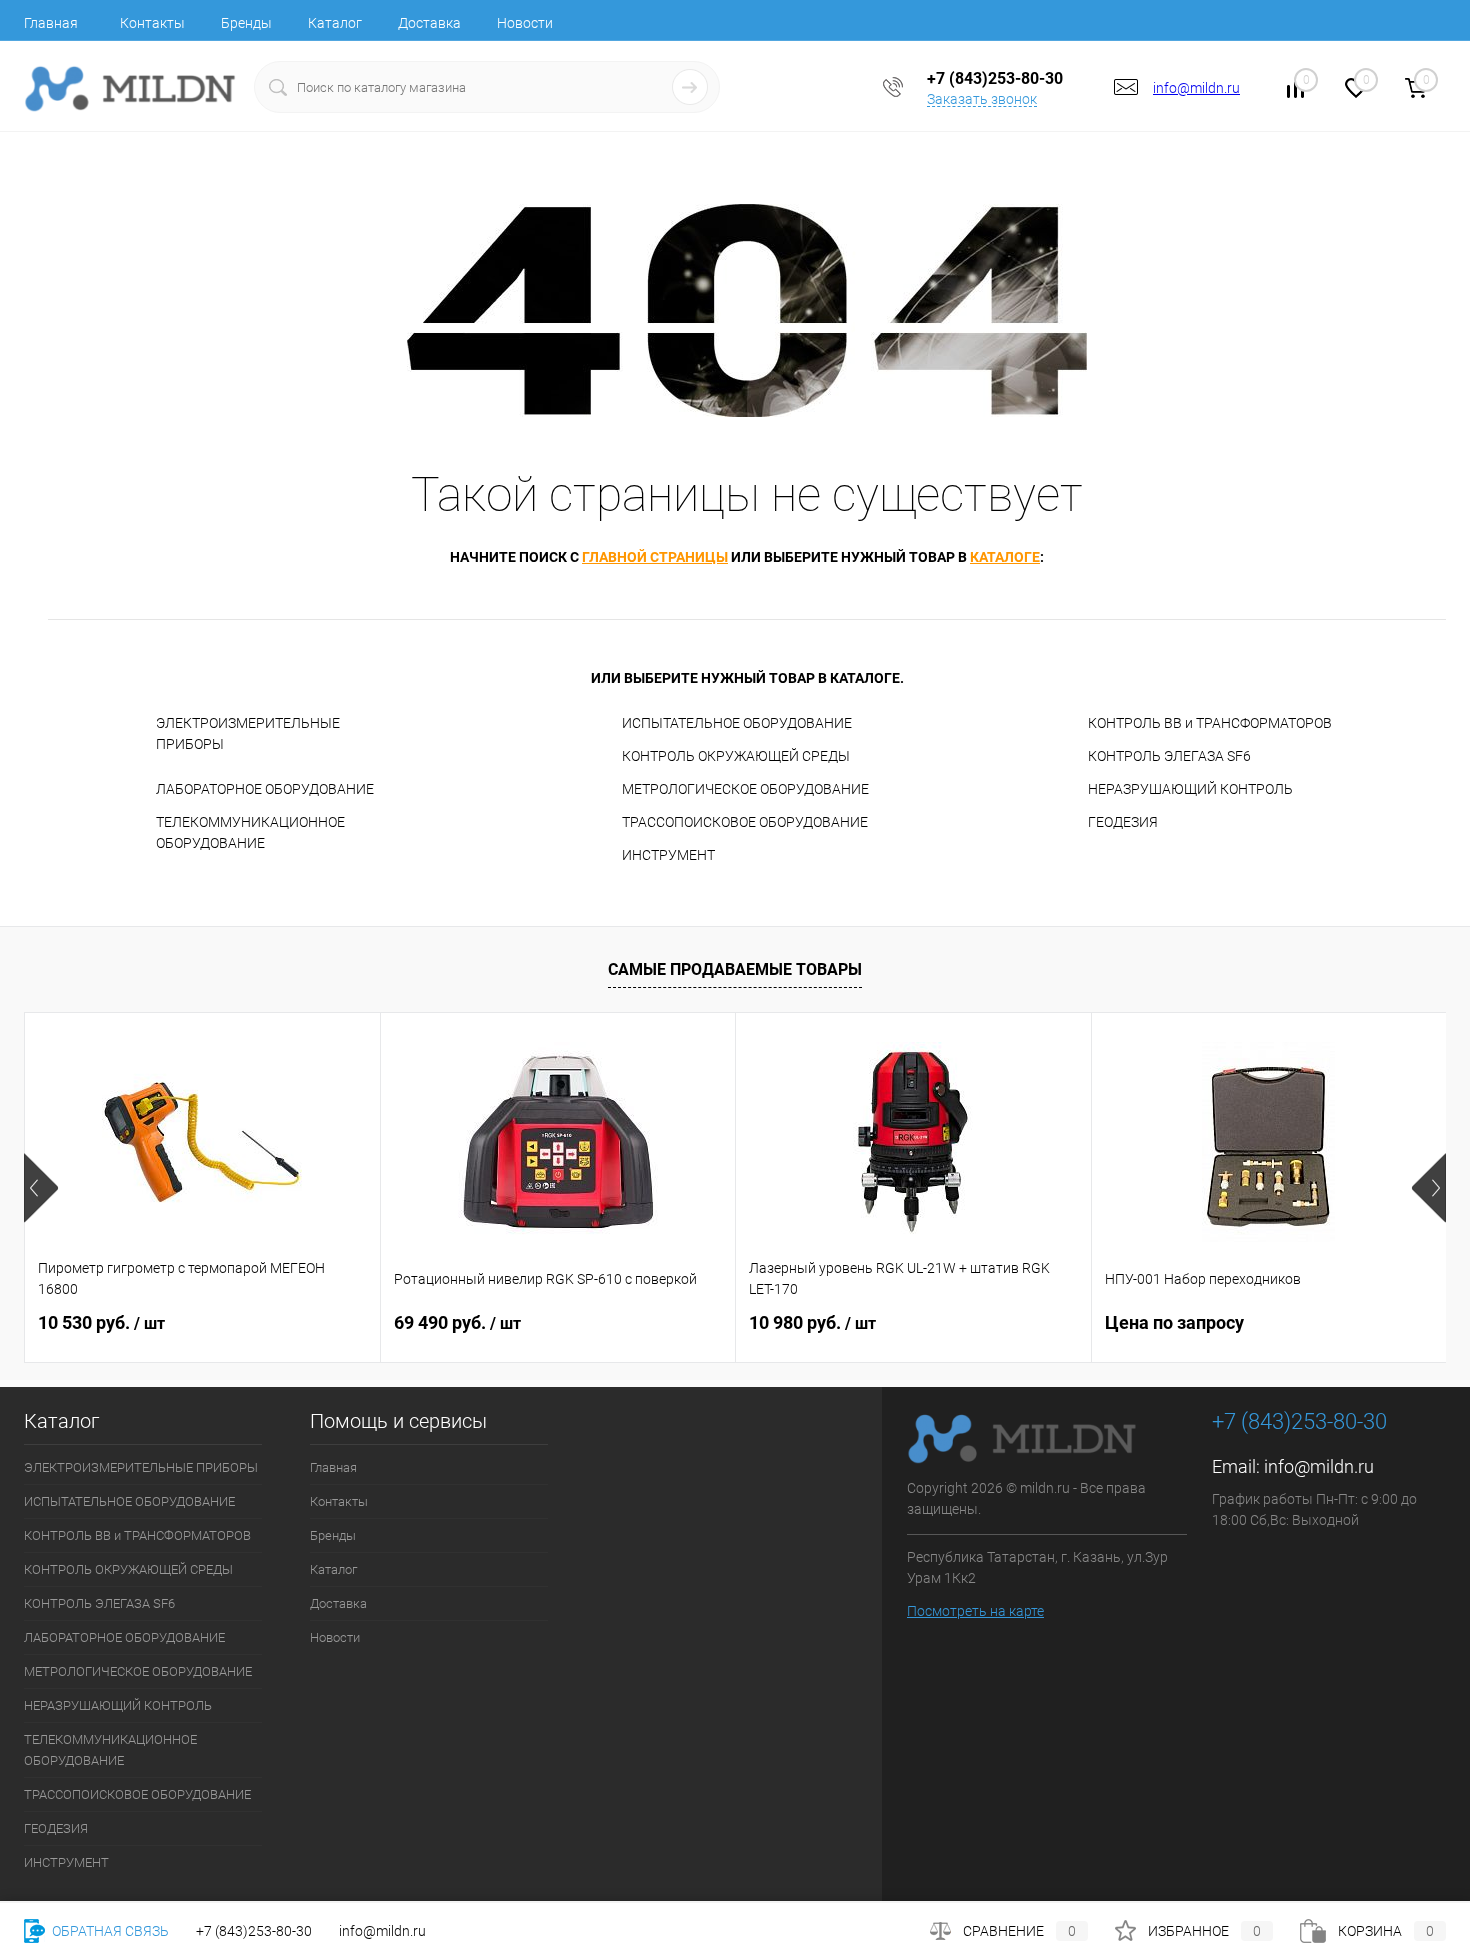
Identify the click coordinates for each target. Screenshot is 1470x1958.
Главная (51, 23)
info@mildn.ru (1196, 88)
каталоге (1005, 557)
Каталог (335, 23)
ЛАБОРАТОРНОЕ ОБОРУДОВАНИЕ (265, 789)
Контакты (152, 23)
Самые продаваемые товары (735, 969)
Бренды (246, 23)
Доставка (429, 23)
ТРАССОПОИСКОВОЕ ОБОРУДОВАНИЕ (745, 822)
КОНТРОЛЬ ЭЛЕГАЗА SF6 (1169, 756)
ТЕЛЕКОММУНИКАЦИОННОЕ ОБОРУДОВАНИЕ (250, 832)
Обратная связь (109, 1931)
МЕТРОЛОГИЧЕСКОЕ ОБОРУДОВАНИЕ (745, 789)
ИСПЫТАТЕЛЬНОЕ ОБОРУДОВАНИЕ (737, 723)
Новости (525, 23)
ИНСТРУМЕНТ (668, 855)
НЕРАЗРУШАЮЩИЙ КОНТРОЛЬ (1190, 789)
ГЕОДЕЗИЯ (1123, 822)
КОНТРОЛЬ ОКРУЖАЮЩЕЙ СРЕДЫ (736, 756)
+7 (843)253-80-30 (254, 1931)
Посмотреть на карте (975, 1611)
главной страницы (655, 557)
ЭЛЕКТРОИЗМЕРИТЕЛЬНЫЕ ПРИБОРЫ (248, 733)
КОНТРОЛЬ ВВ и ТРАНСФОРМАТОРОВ (1210, 723)
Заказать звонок (982, 99)
